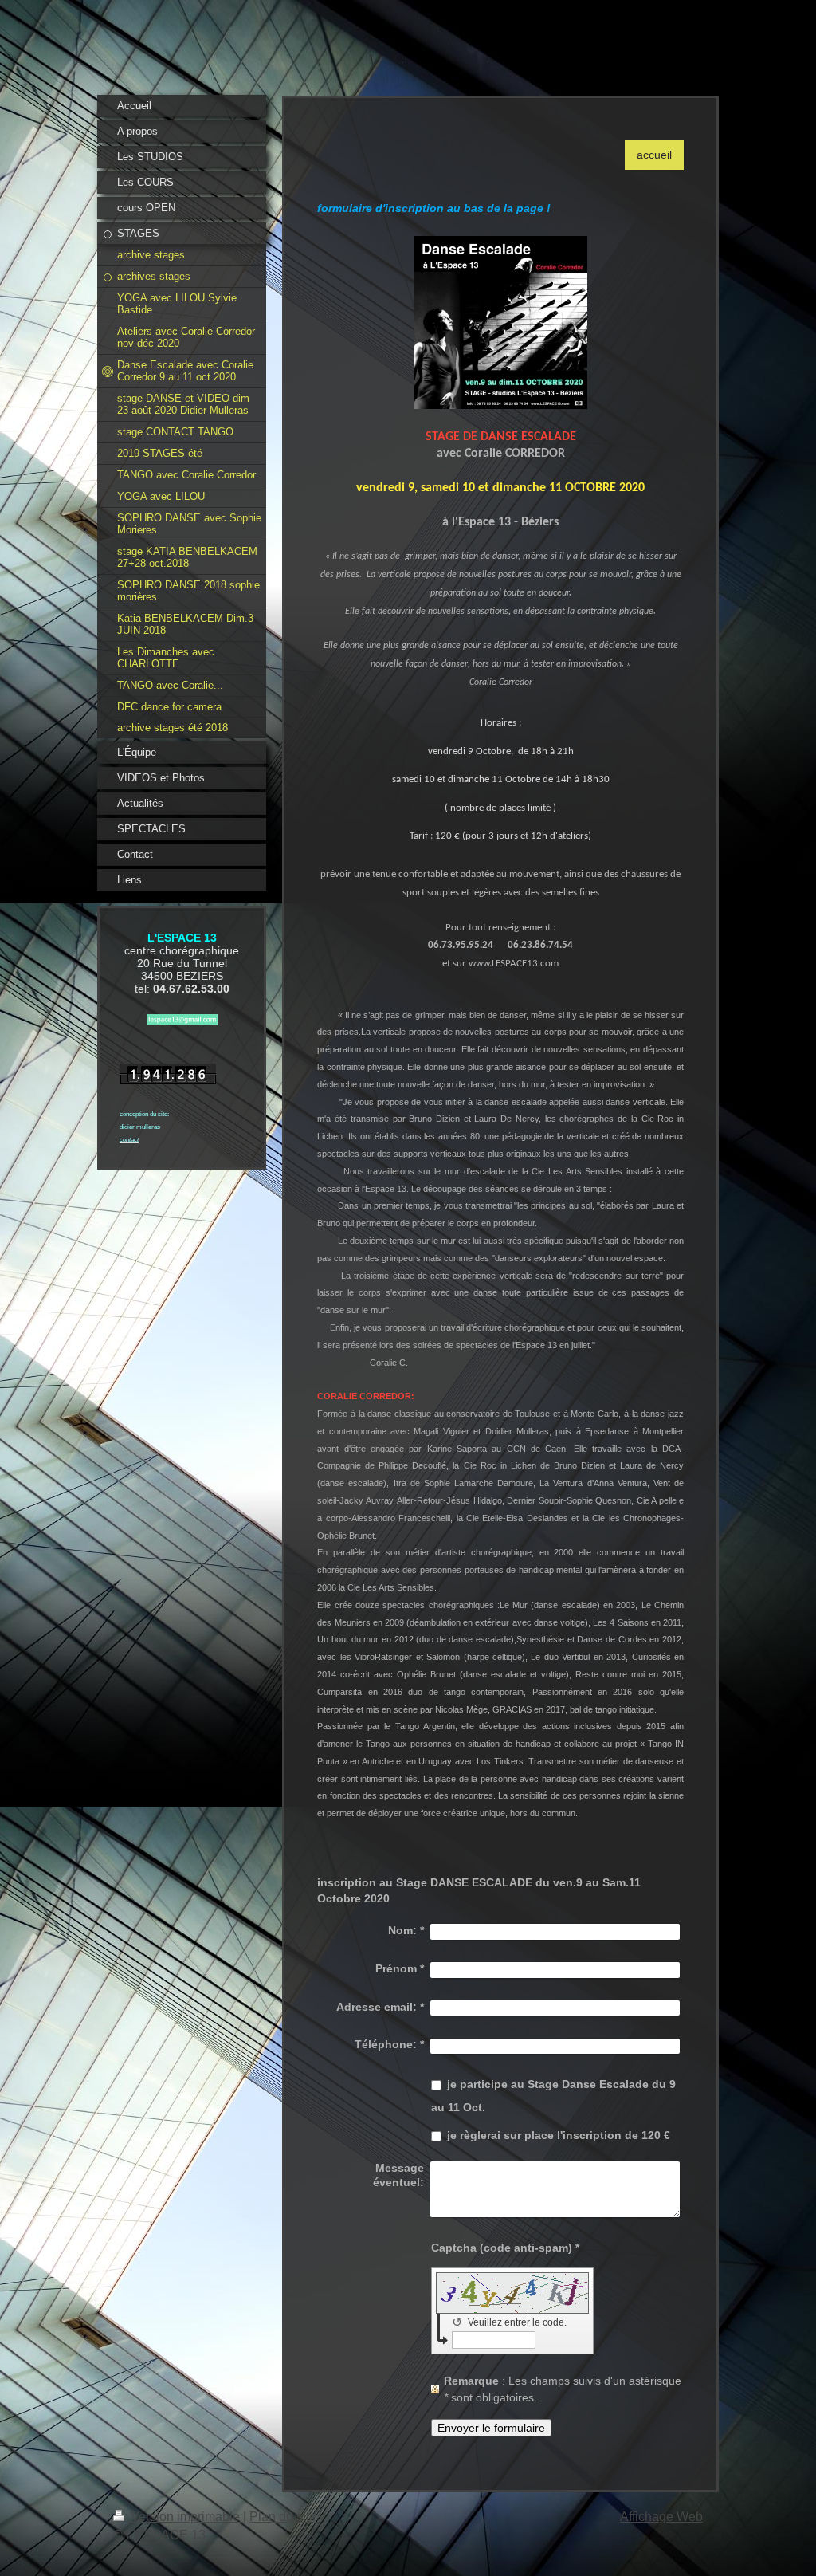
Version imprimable (185, 2517)
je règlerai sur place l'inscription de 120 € (559, 2135)
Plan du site (283, 2517)
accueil (654, 155)
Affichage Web (661, 2517)
